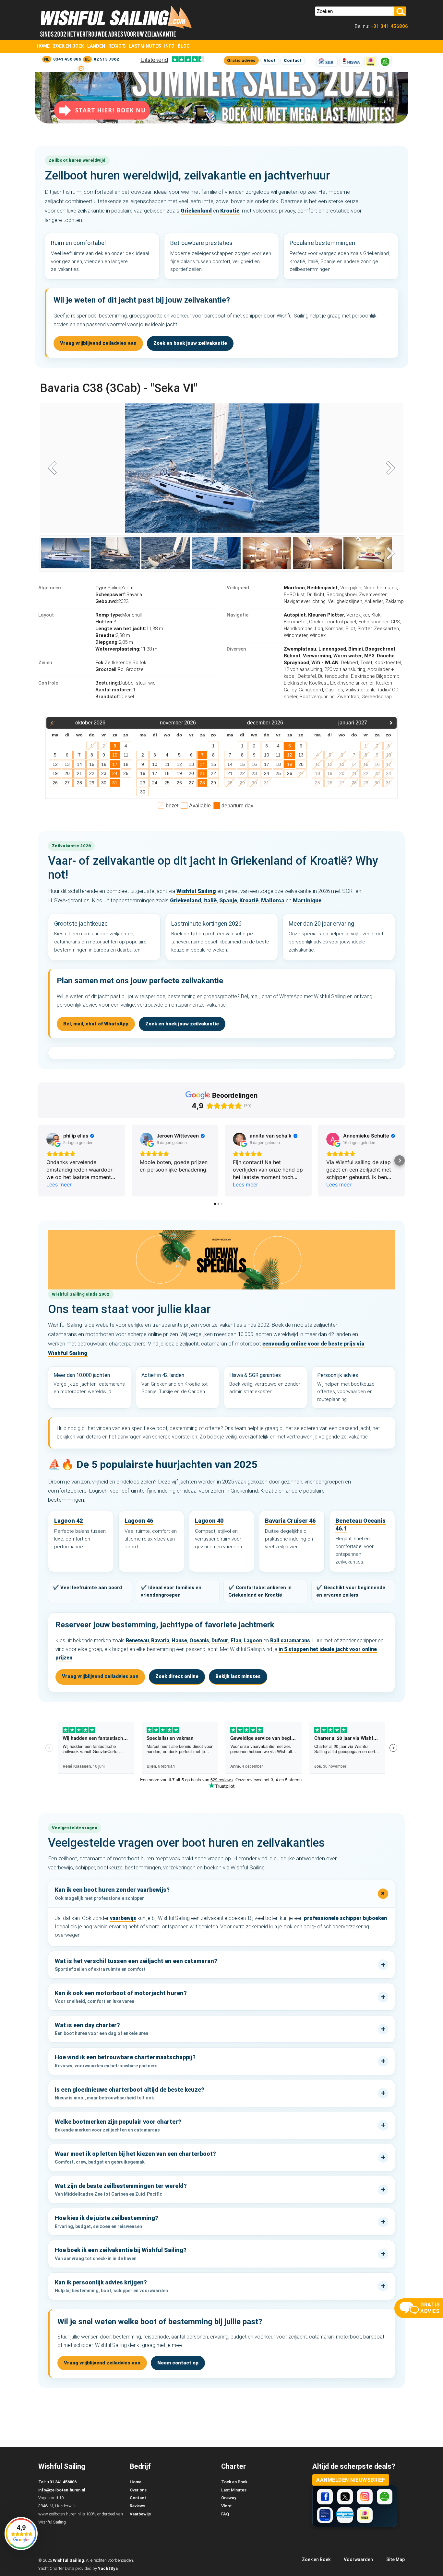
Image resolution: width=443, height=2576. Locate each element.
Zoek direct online (177, 1676)
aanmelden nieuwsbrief (351, 2480)
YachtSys (108, 2568)
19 (55, 773)
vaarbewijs (123, 1918)
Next (389, 469)
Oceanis (199, 1640)
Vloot (270, 60)
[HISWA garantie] (351, 62)
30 (104, 783)
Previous (54, 469)
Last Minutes (234, 2490)
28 (79, 783)
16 (104, 764)
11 (126, 755)
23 (104, 773)
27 (67, 783)
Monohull (119, 615)
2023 (112, 601)
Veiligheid (238, 588)
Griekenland (196, 211)
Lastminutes (145, 46)
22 (92, 773)
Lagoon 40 (209, 1521)
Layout (46, 615)
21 (79, 773)
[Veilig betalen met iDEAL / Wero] (371, 62)
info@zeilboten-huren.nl (62, 2490)
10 (115, 755)
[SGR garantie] (327, 62)
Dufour (220, 1640)
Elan (236, 1640)
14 (79, 764)
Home (43, 46)
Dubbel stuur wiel (126, 683)
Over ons (138, 2490)
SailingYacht (114, 588)
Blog (184, 46)
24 (115, 773)
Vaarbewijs (140, 2514)
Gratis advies (241, 60)
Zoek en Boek (68, 46)
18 (126, 764)
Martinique (307, 900)
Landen (96, 46)
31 (115, 783)
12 (55, 764)
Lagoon (253, 1640)
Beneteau (137, 1640)
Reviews (138, 2506)
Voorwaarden (358, 2559)
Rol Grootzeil (120, 669)
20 (67, 773)
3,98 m (113, 635)
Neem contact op (178, 2363)
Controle (48, 683)
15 (92, 764)
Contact (293, 60)
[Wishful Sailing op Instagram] (365, 2497)
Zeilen (45, 663)
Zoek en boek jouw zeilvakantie (190, 343)
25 (126, 773)
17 (115, 764)
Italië (210, 900)
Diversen (236, 649)
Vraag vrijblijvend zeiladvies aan (98, 343)
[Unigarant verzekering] (345, 2515)
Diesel (115, 697)
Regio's (117, 46)
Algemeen (50, 588)
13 (67, 764)
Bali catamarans (290, 1640)
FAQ (225, 2514)
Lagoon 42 (68, 1521)
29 (92, 783)
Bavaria (119, 595)
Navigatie (238, 615)
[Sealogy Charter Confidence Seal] (325, 2515)
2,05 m (114, 642)
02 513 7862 (106, 59)
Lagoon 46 (139, 1521)
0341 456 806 (67, 59)
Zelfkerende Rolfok (121, 663)
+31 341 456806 (389, 26)
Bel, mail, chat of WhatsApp (96, 1024)
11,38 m (129, 629)
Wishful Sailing (196, 891)
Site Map (395, 2559)
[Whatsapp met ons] (385, 2497)
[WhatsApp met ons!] (385, 62)
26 (55, 783)
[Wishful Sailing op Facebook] (325, 2497)
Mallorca (273, 900)
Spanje (228, 900)
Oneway (229, 2498)
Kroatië (230, 211)
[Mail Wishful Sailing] (81, 68)
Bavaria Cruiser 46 (290, 1521)
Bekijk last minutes (238, 1676)
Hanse (179, 1640)
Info (169, 46)
